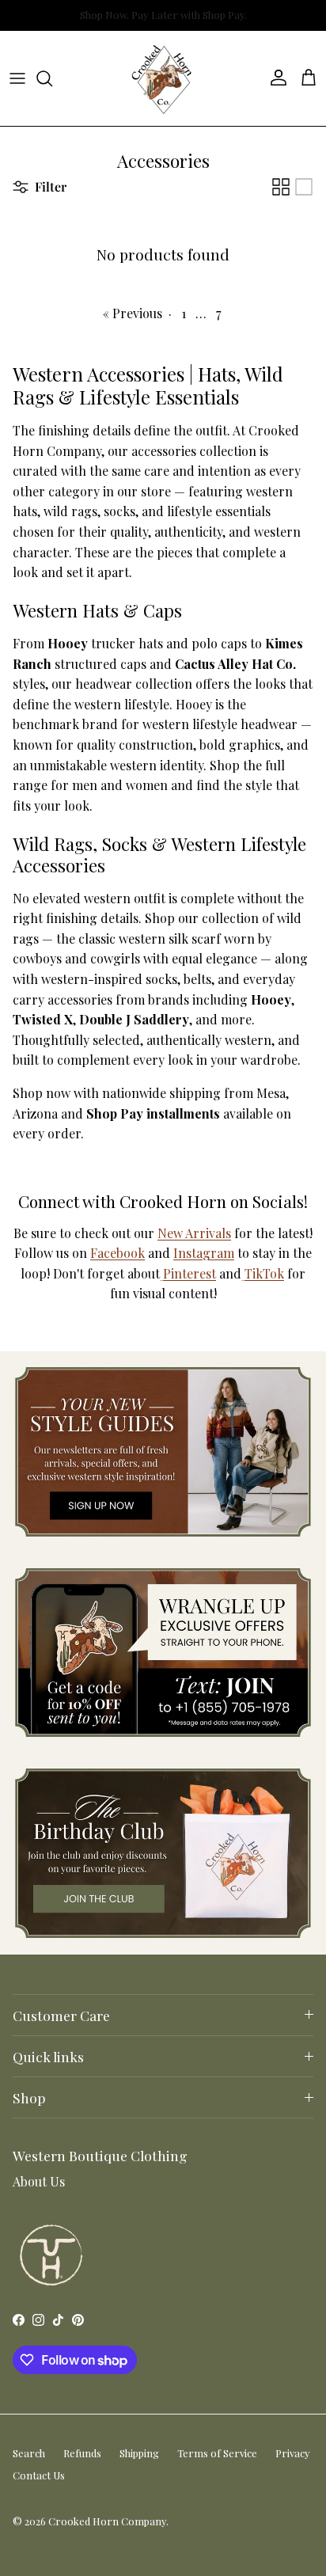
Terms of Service (217, 2453)
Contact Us (39, 2475)
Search (29, 2453)
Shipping (139, 2453)
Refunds (82, 2453)
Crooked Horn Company (107, 2521)
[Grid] (281, 187)
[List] (304, 187)
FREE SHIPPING (157, 19)
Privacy (293, 2453)
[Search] (52, 78)
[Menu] (17, 78)
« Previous (133, 313)
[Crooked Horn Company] (163, 78)
